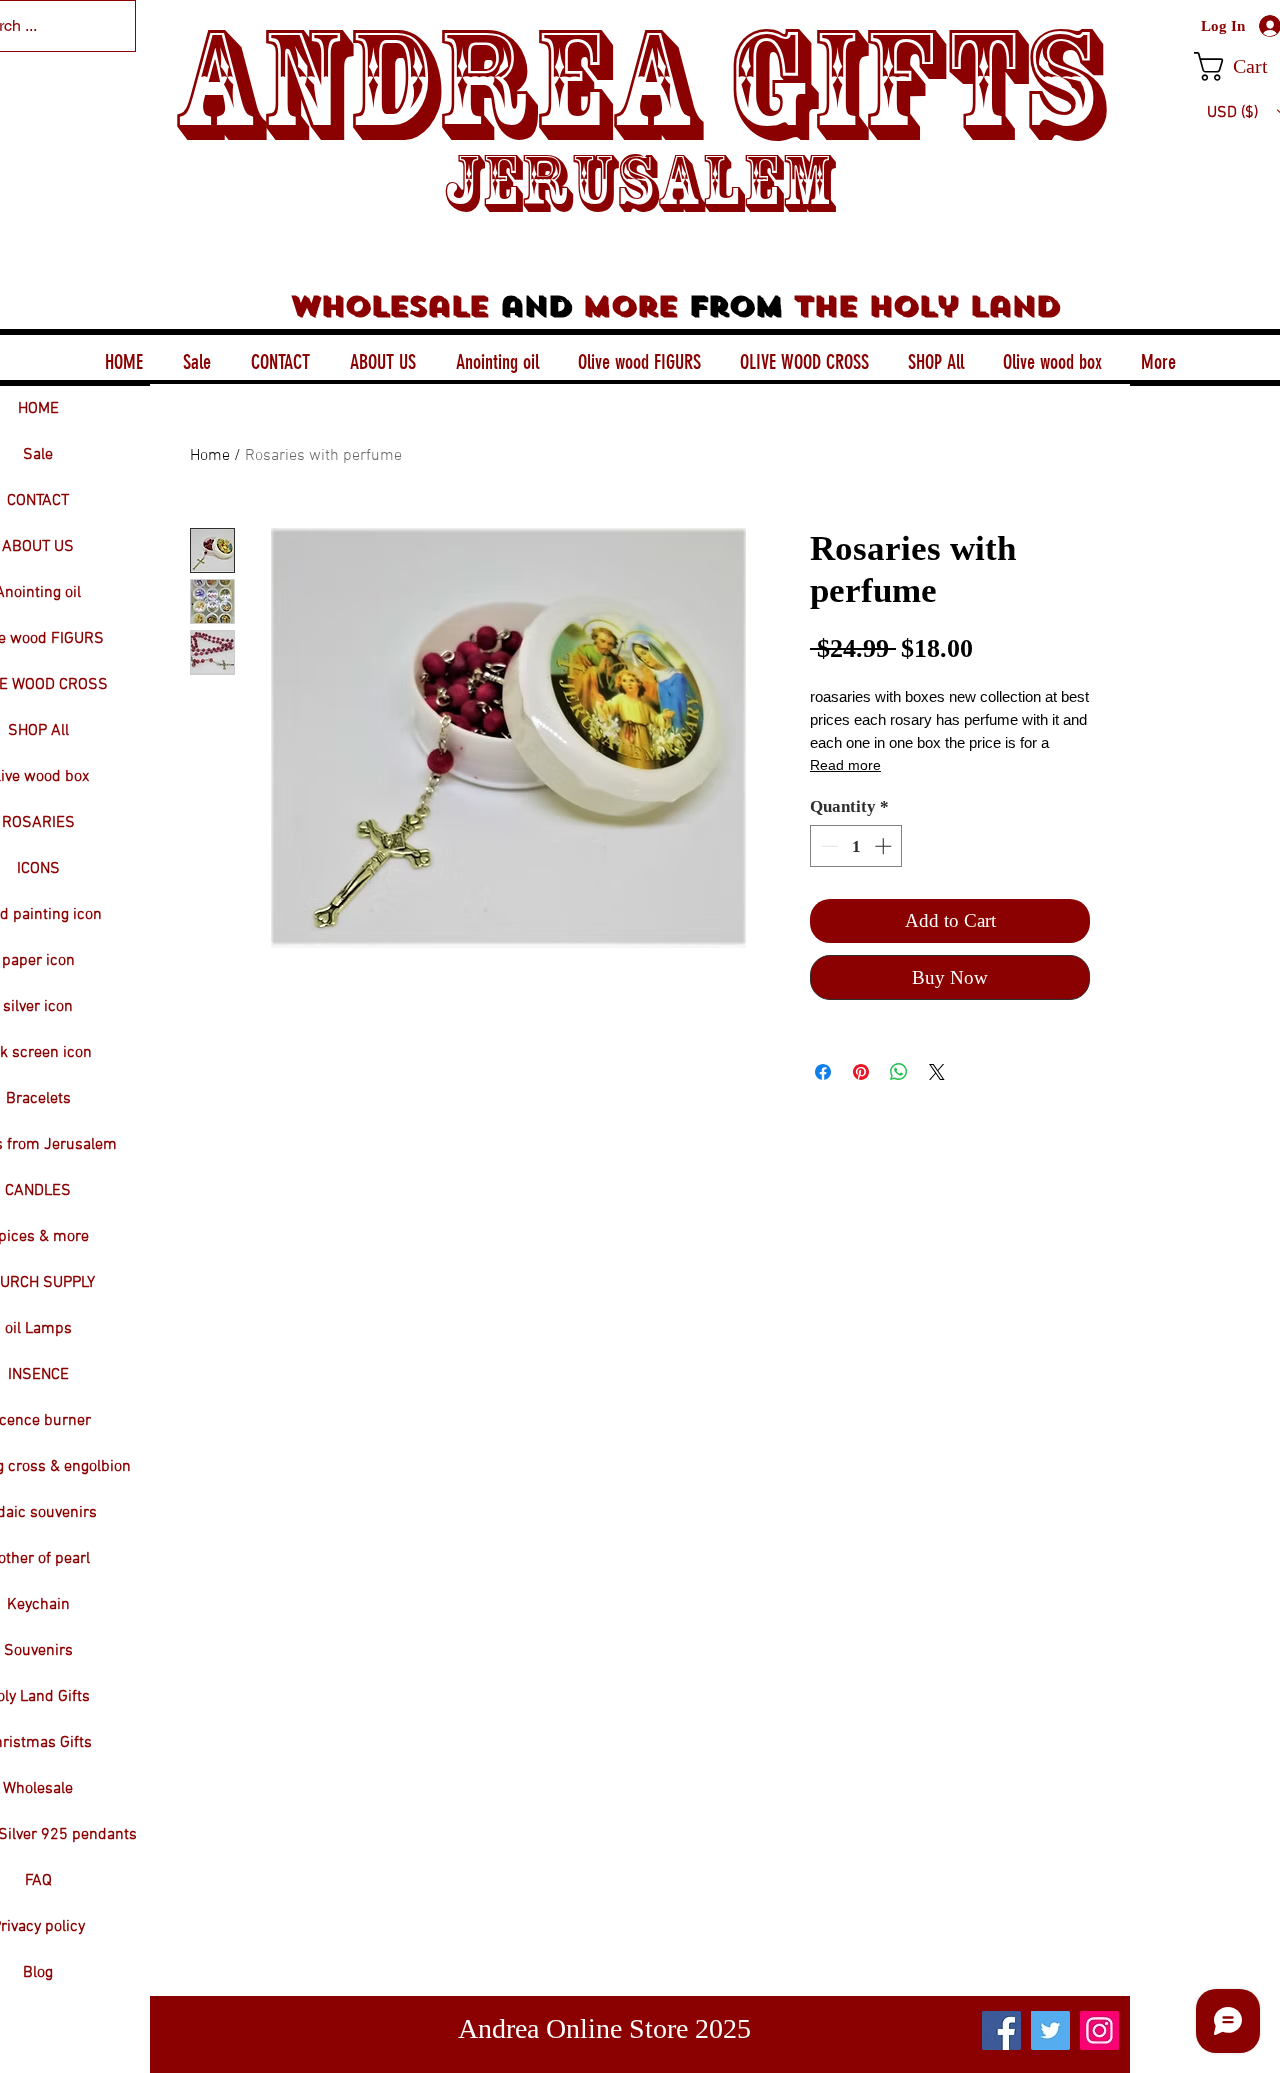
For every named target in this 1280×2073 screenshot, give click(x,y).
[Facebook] (1001, 2030)
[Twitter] (1050, 2030)
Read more (845, 765)
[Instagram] (1099, 2030)
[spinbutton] (856, 846)
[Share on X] (937, 1072)
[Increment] (885, 846)
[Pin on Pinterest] (861, 1072)
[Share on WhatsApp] (899, 1072)
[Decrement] (828, 846)
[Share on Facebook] (823, 1072)
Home (210, 456)
